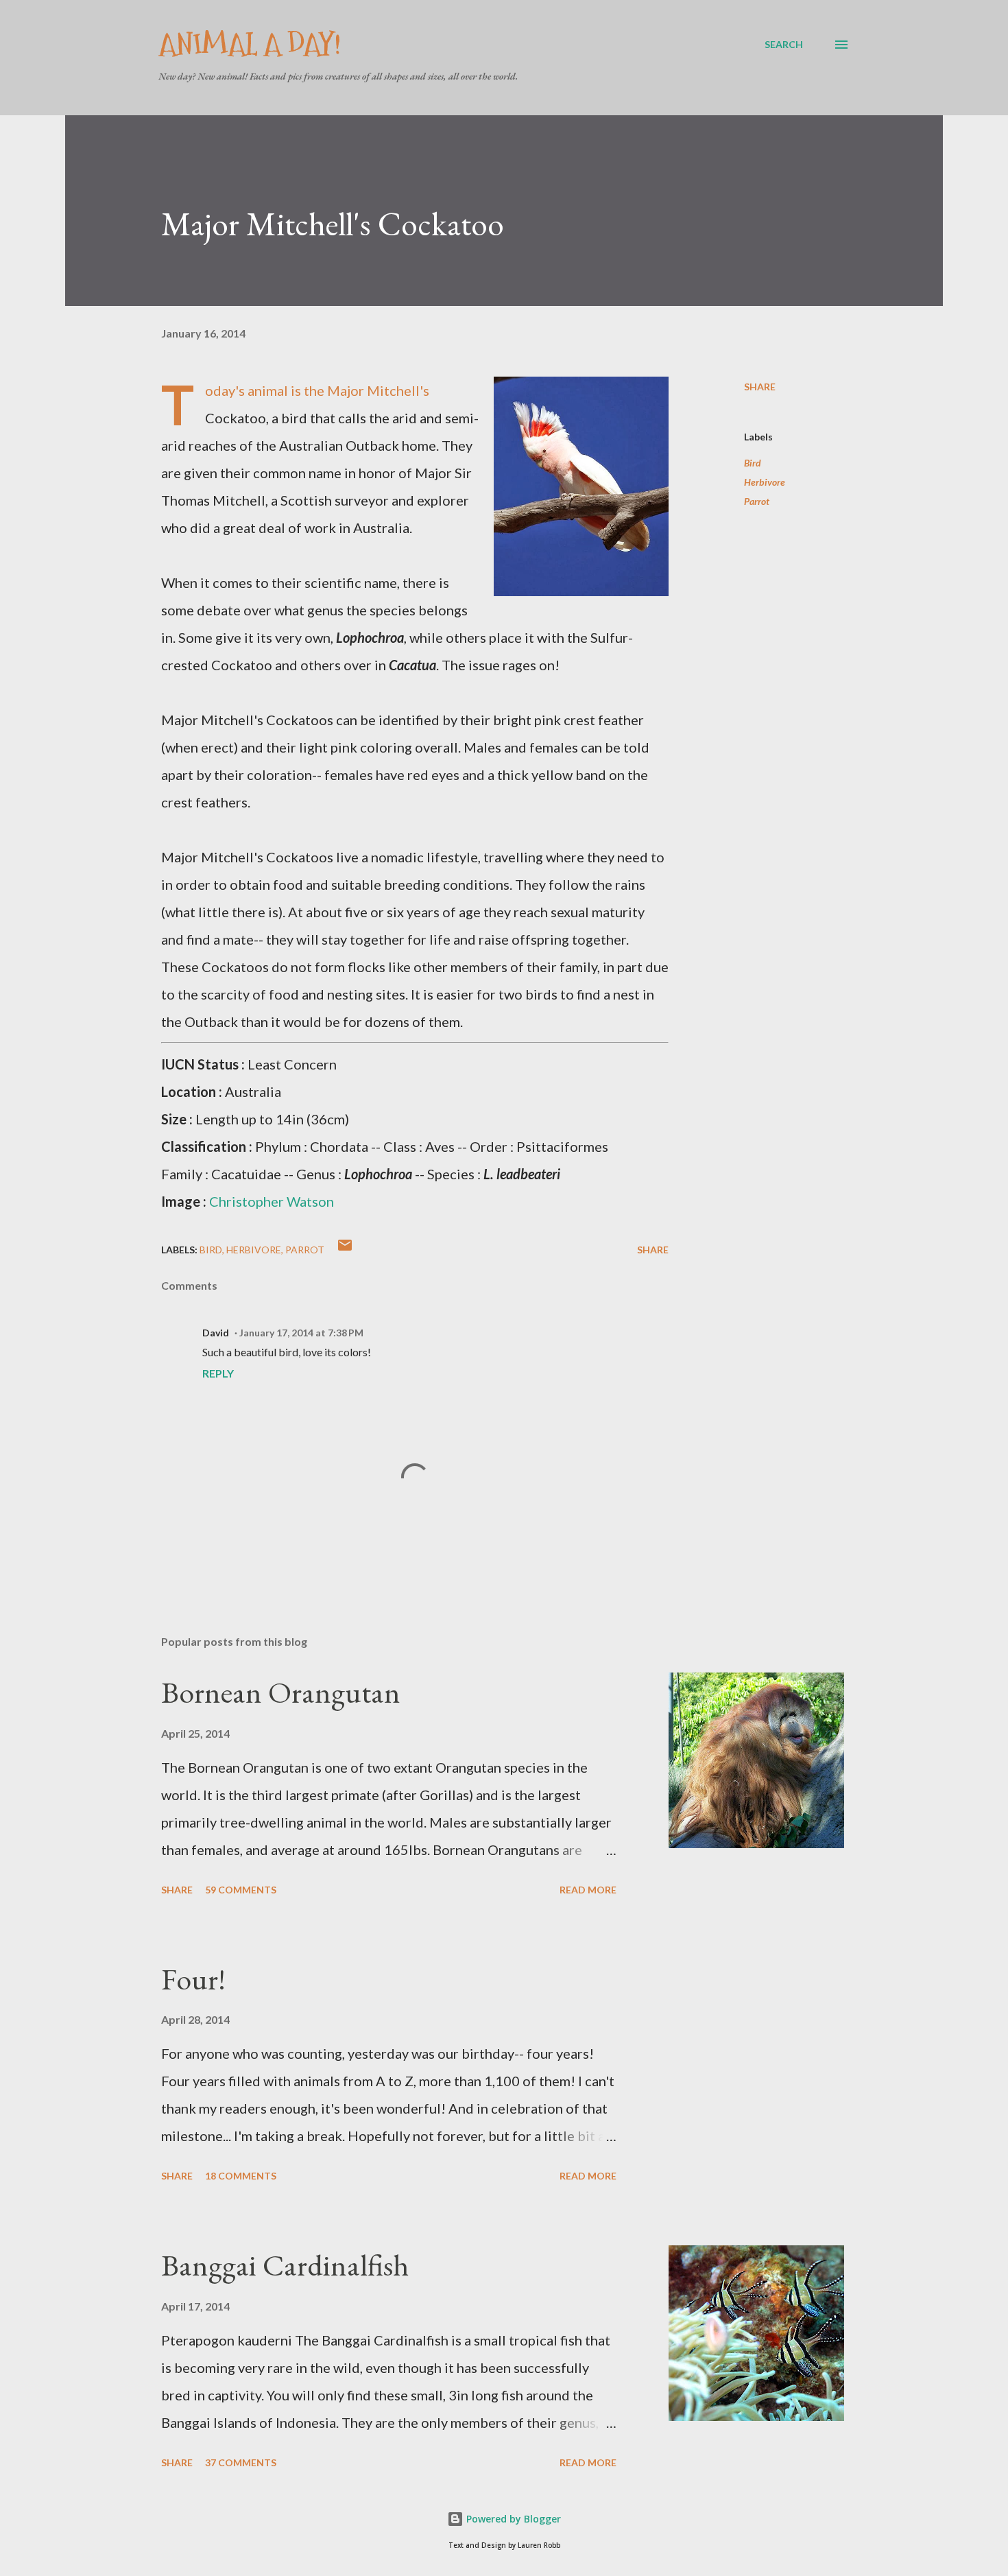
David (216, 1333)
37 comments (241, 2462)
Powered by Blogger (512, 2519)
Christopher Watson (272, 1201)
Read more (588, 1890)
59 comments (241, 1890)
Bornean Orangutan (281, 1692)
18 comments (241, 2176)
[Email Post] (345, 1250)
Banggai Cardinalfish (285, 2265)
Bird (753, 463)
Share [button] (760, 387)
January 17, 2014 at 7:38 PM (301, 1333)
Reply (218, 1373)
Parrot (757, 501)
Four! (193, 1979)
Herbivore (765, 482)
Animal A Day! (250, 44)
